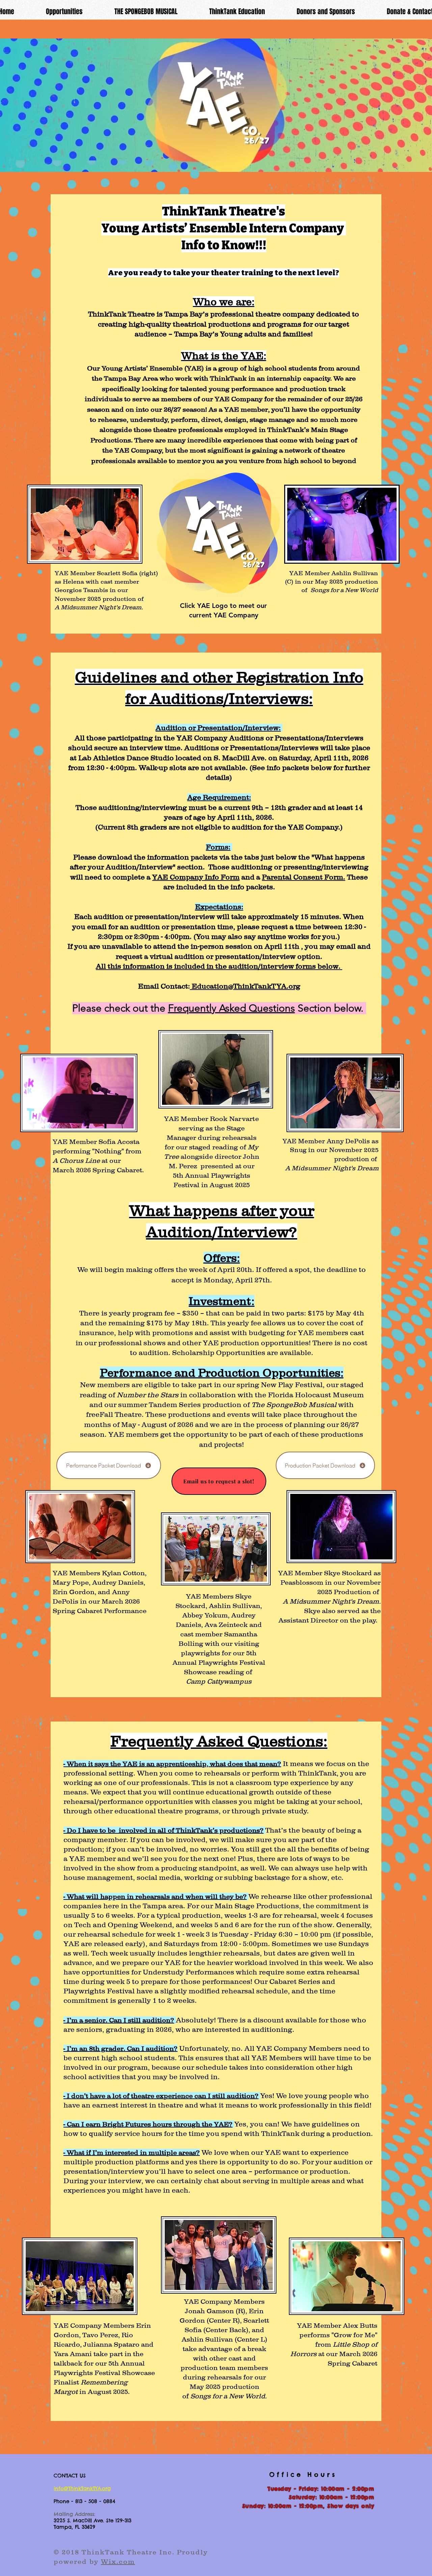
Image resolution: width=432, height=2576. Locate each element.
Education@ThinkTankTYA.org (245, 986)
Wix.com (118, 2561)
